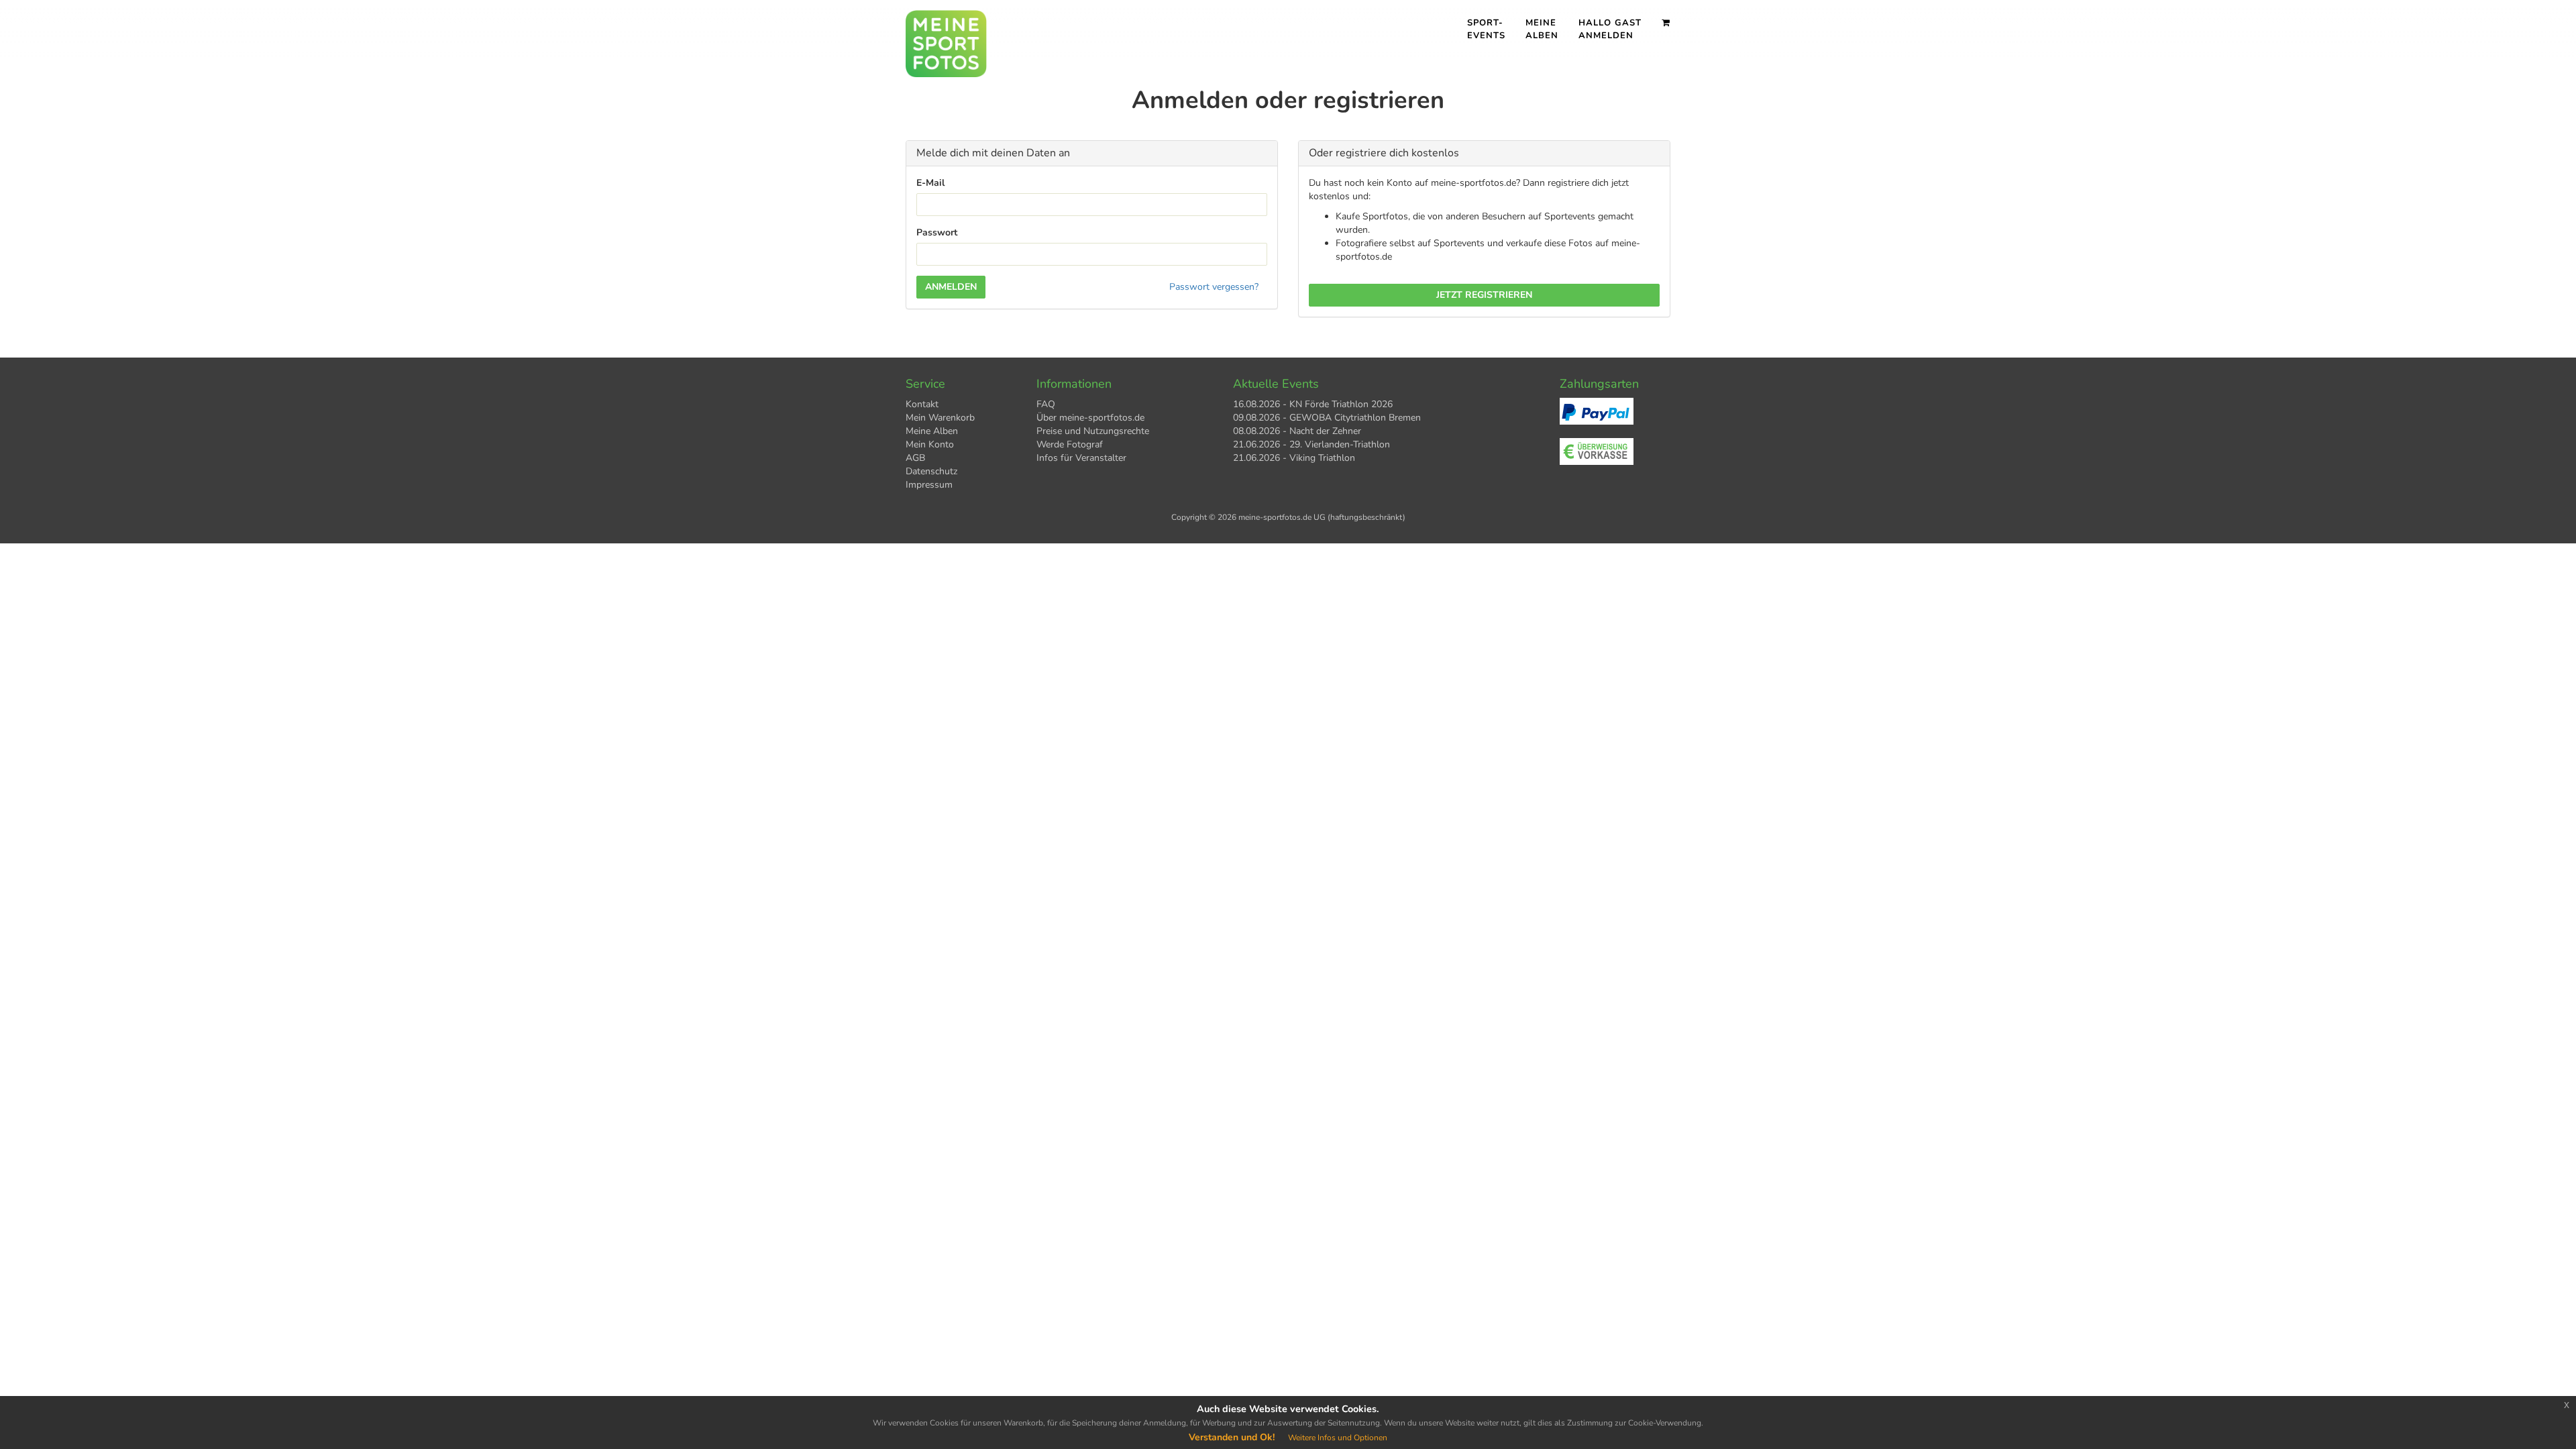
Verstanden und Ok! (1232, 1437)
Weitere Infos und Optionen (1338, 1438)
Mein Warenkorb (940, 418)
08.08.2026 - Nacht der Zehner (1297, 431)
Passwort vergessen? (1214, 287)
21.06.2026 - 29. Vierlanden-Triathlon (1311, 444)
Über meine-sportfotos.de (1090, 418)
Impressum (929, 485)
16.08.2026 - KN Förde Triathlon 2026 (1313, 404)
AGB (915, 458)
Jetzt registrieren (1484, 295)
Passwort (937, 232)
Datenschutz (931, 471)
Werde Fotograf (1070, 444)
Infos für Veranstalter (1081, 458)
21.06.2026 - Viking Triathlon (1294, 458)
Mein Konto (930, 444)
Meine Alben (1542, 29)
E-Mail (930, 183)
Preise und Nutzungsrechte (1093, 431)
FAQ (1046, 404)
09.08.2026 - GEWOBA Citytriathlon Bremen (1327, 418)
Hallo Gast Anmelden (1610, 29)
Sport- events (1486, 29)
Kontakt (922, 404)
